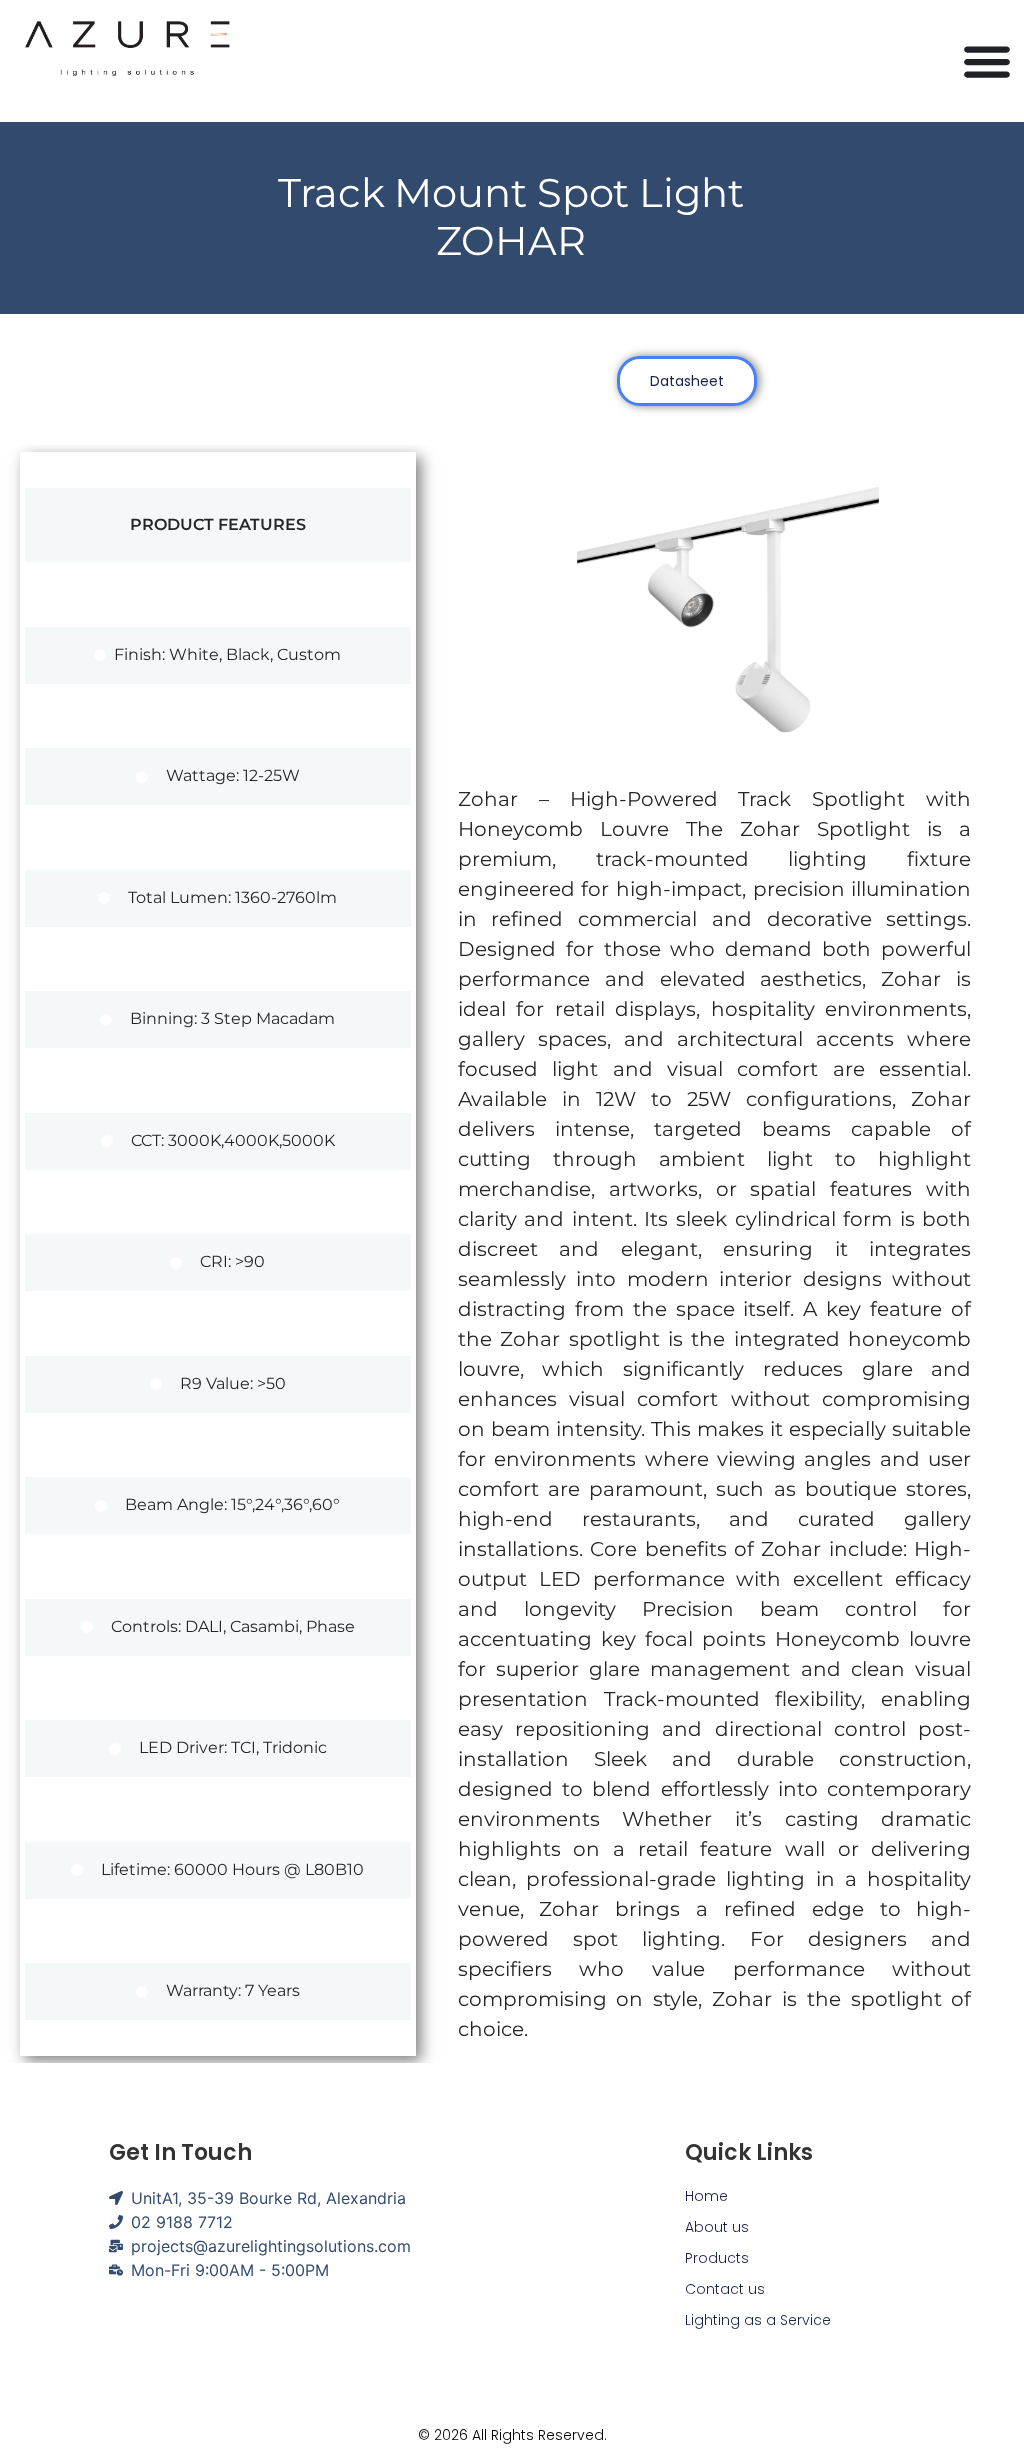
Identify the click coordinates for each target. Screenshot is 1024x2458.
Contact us (725, 2289)
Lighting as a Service (758, 2320)
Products (717, 2258)
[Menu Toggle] (987, 61)
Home (706, 2196)
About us (717, 2227)
